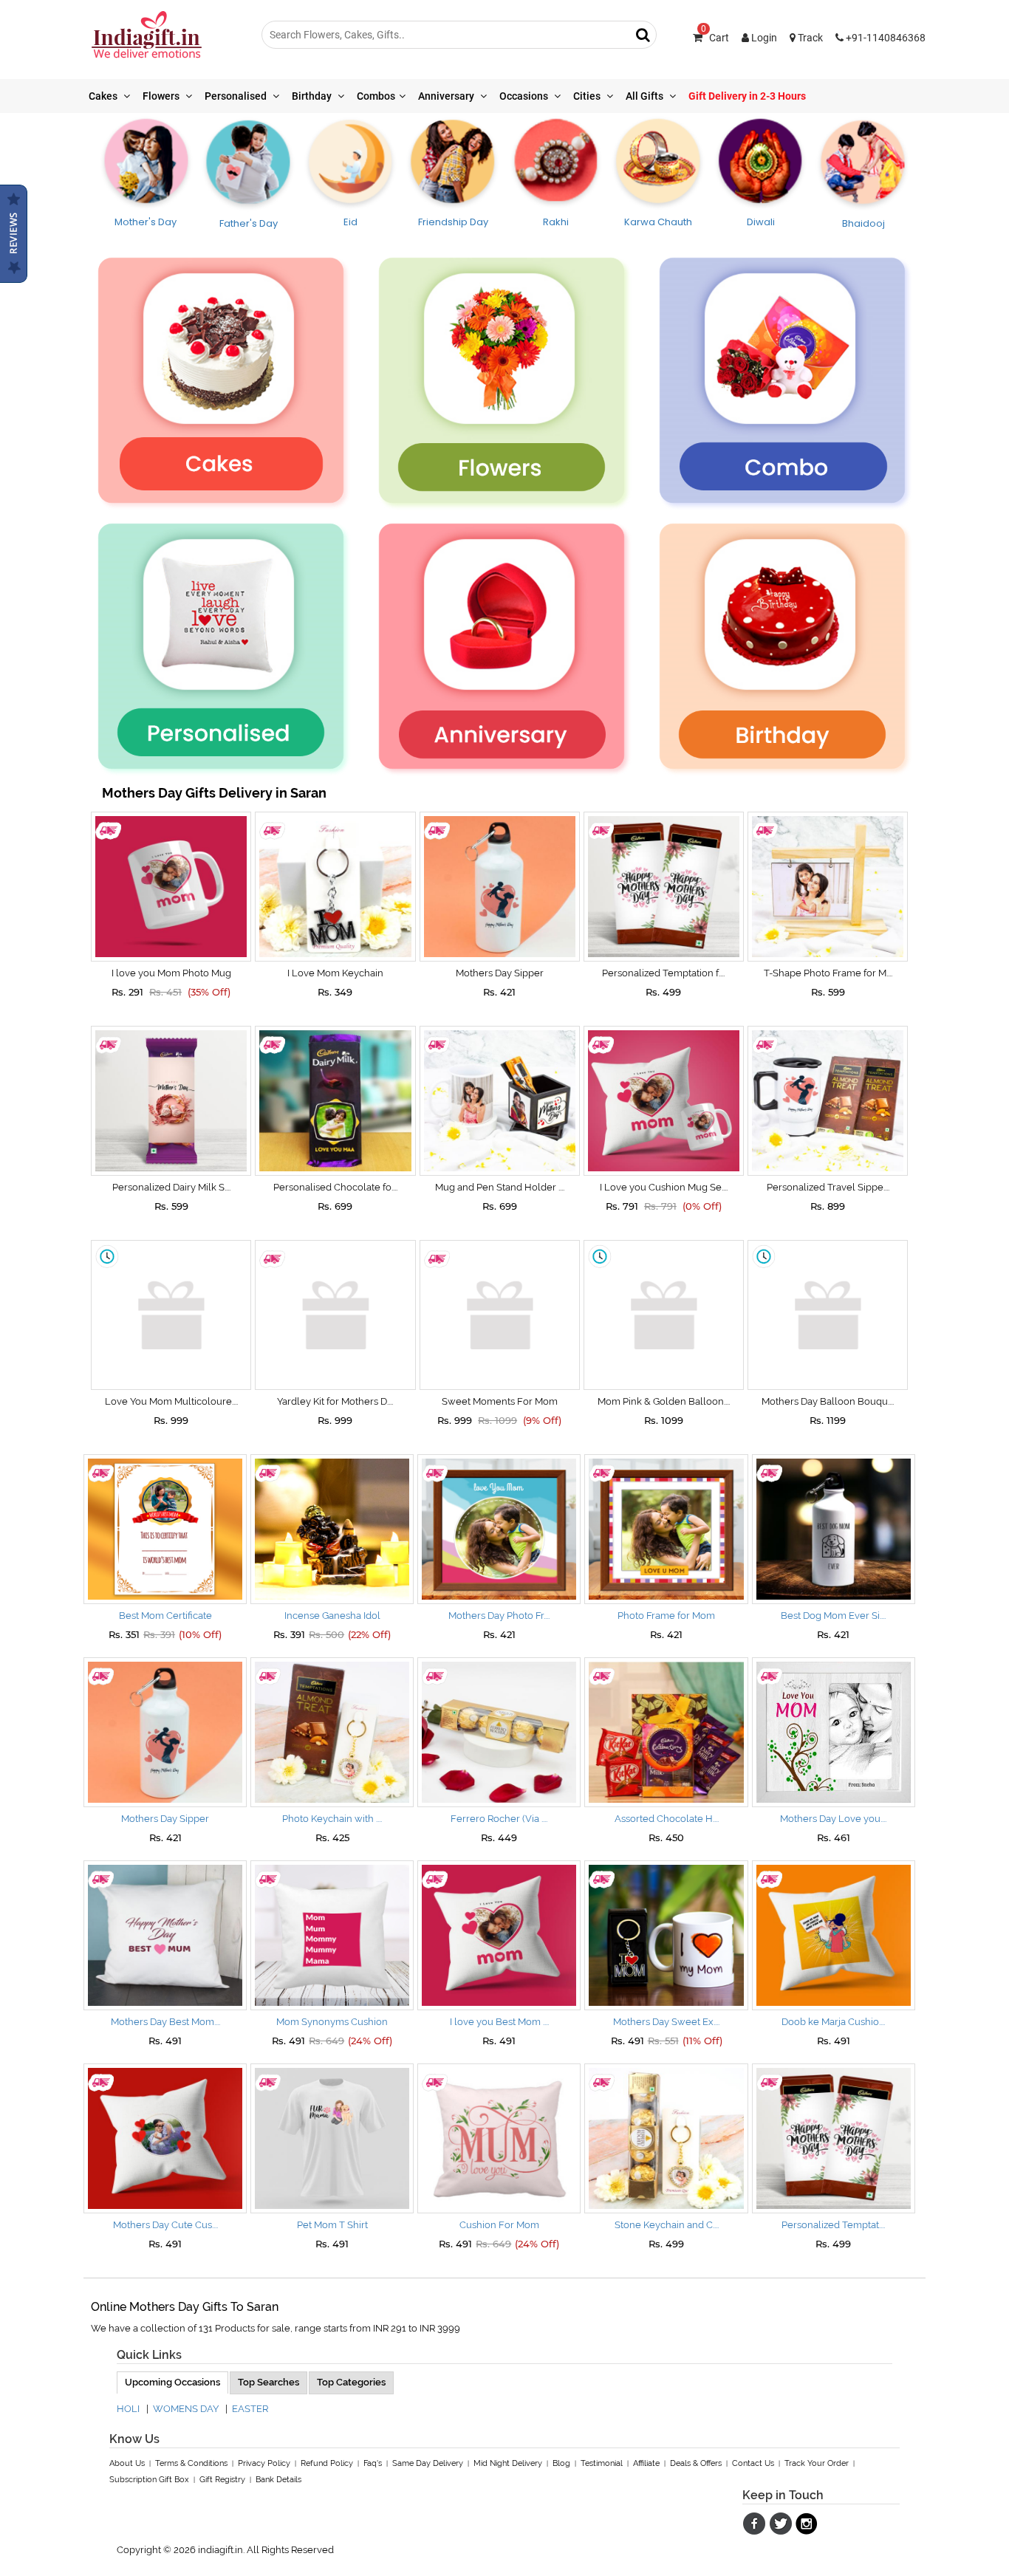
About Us (127, 2463)
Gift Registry (222, 2480)
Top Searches (269, 2382)
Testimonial (602, 2463)
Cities (588, 96)
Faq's (373, 2463)
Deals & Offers (696, 2463)
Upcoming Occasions (172, 2382)
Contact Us (753, 2463)
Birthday (313, 96)
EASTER (250, 2409)
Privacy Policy (264, 2463)
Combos (376, 96)
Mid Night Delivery (508, 2463)
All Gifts (646, 96)
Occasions (525, 96)
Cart (715, 38)
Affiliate (646, 2463)
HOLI (128, 2409)
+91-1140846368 (885, 38)
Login (763, 38)
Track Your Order (817, 2463)
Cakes (104, 96)
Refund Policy (327, 2463)
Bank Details (278, 2480)
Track (809, 38)
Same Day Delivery (428, 2463)
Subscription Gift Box (149, 2480)
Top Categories (351, 2382)
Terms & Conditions (191, 2463)
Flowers (162, 96)
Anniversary (447, 96)
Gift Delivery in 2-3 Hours (747, 96)
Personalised (237, 96)
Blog (561, 2463)
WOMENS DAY (186, 2409)
